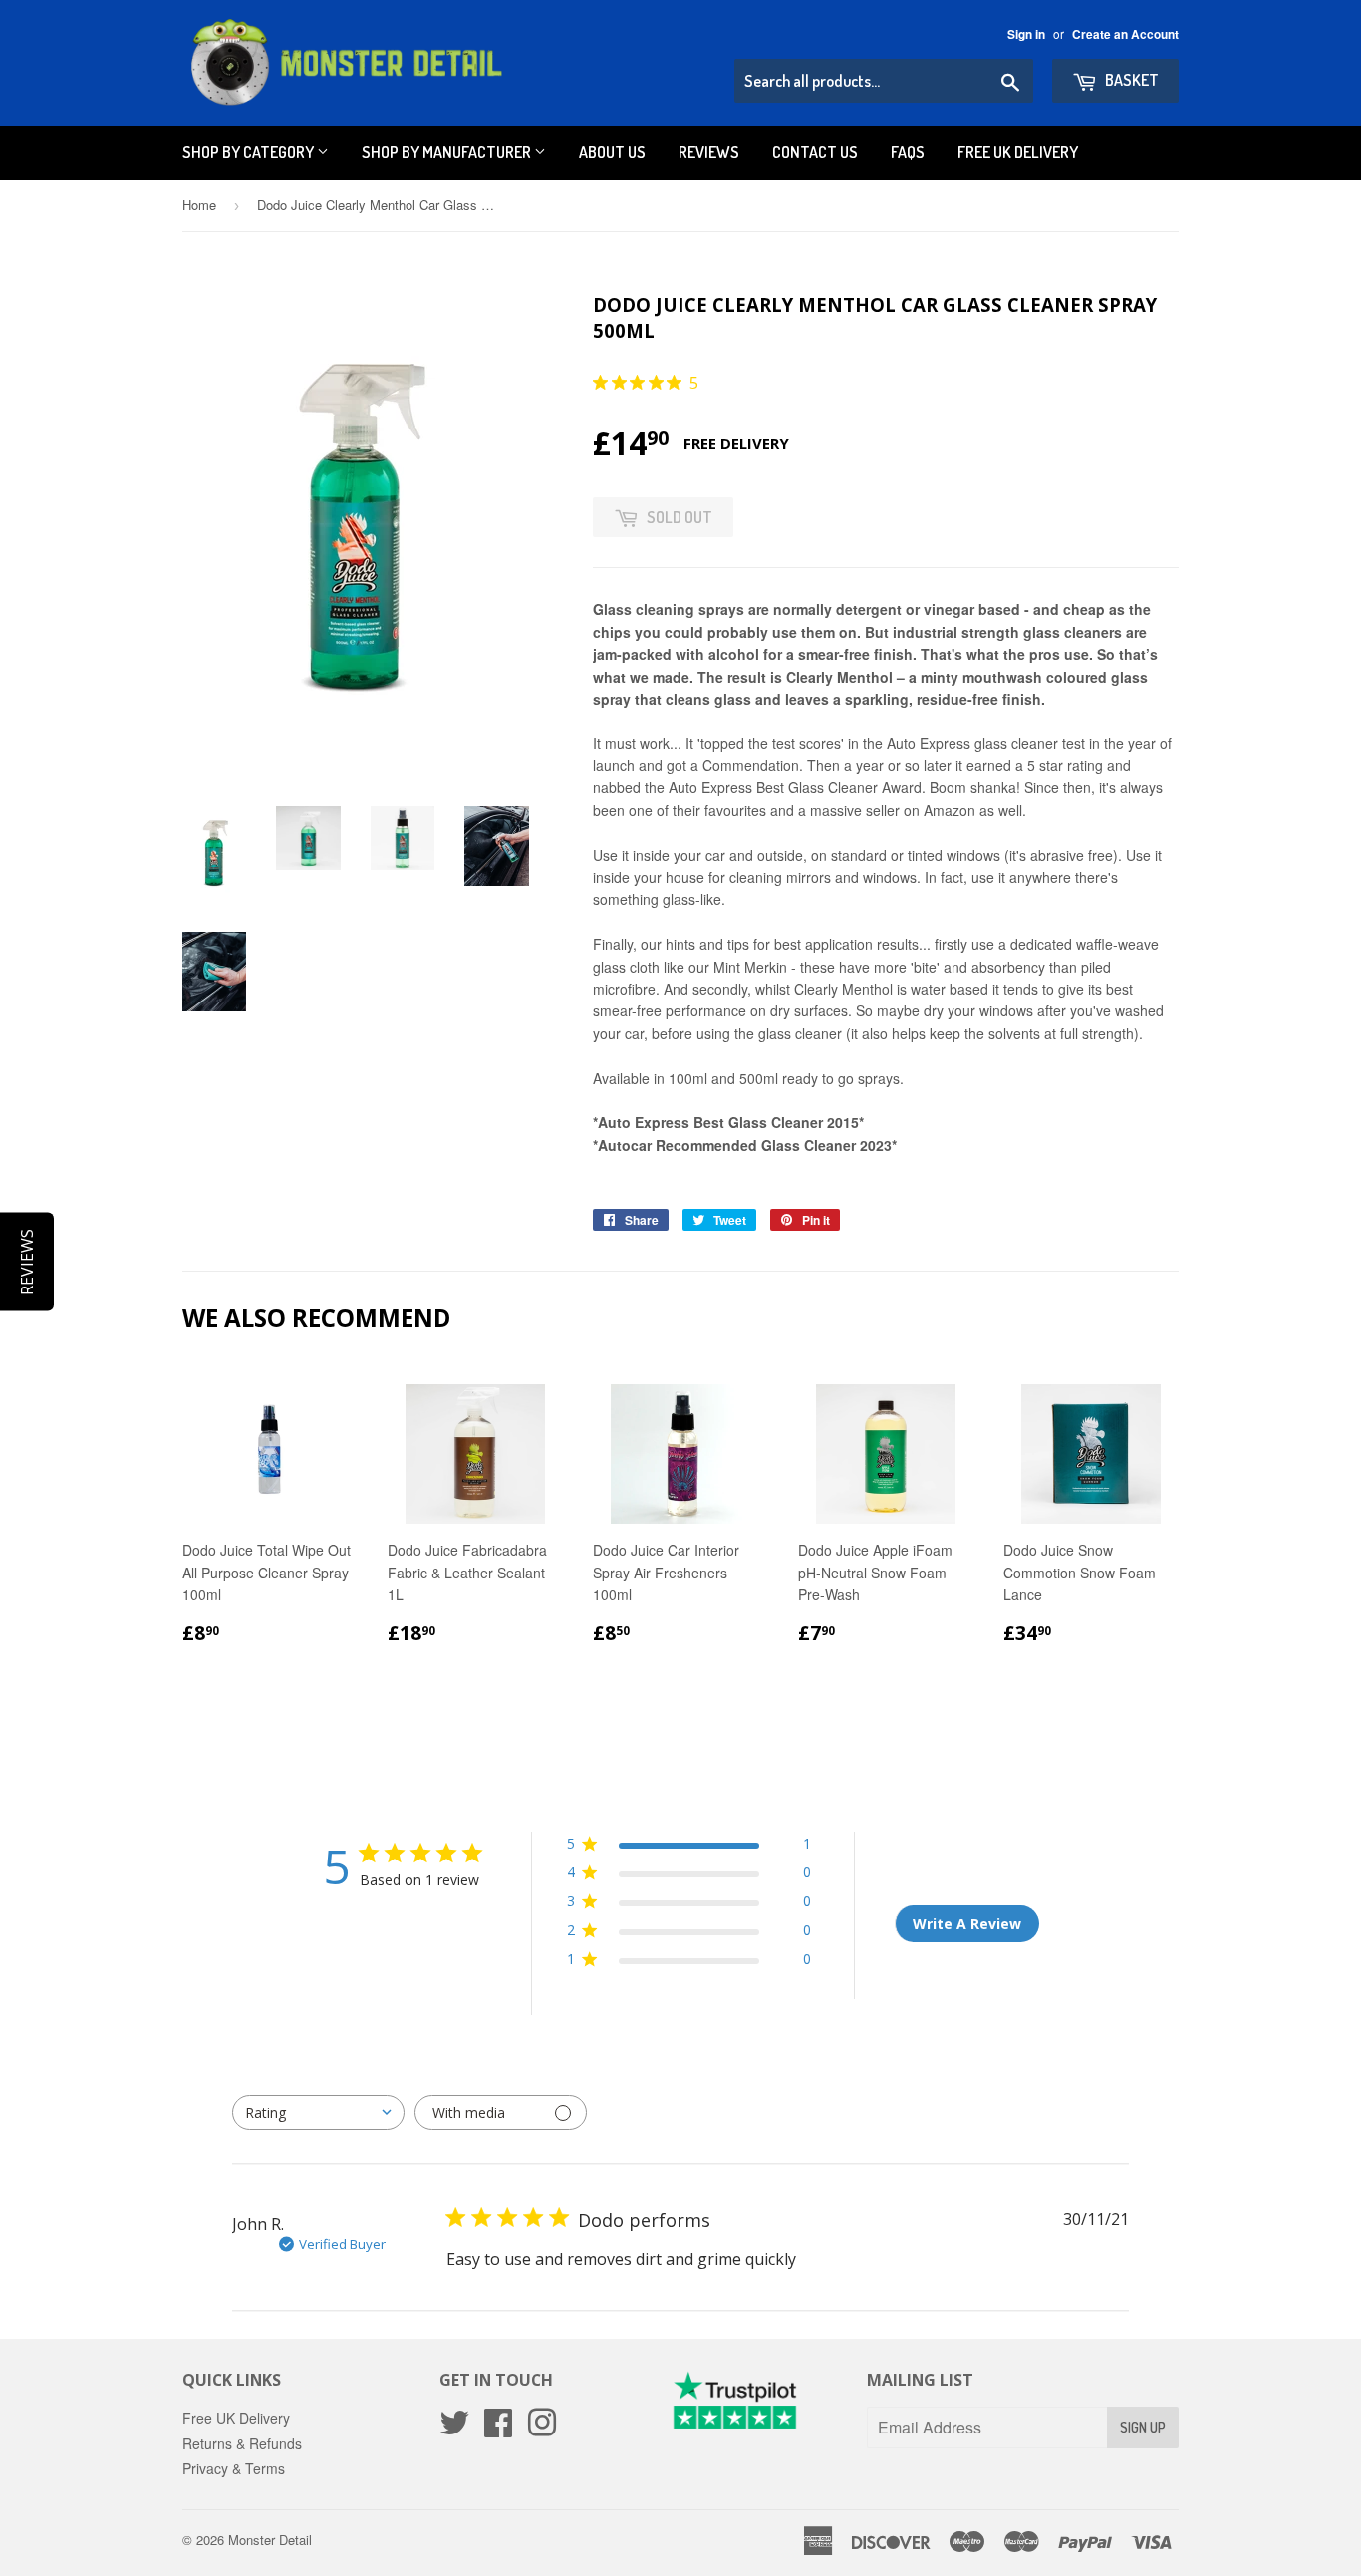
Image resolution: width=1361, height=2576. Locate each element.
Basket (1130, 80)
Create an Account (1125, 34)
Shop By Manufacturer (448, 152)
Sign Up (1143, 2427)
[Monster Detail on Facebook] (498, 2429)
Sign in (1026, 34)
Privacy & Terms (234, 2468)
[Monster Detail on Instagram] (542, 2429)
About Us (612, 152)
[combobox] (318, 2112)
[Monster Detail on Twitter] (454, 2429)
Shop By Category (250, 152)
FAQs (908, 152)
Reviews (709, 152)
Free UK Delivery (1018, 152)
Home (199, 205)
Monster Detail (270, 2540)
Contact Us (815, 152)
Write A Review (967, 1924)
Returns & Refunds (242, 2443)
